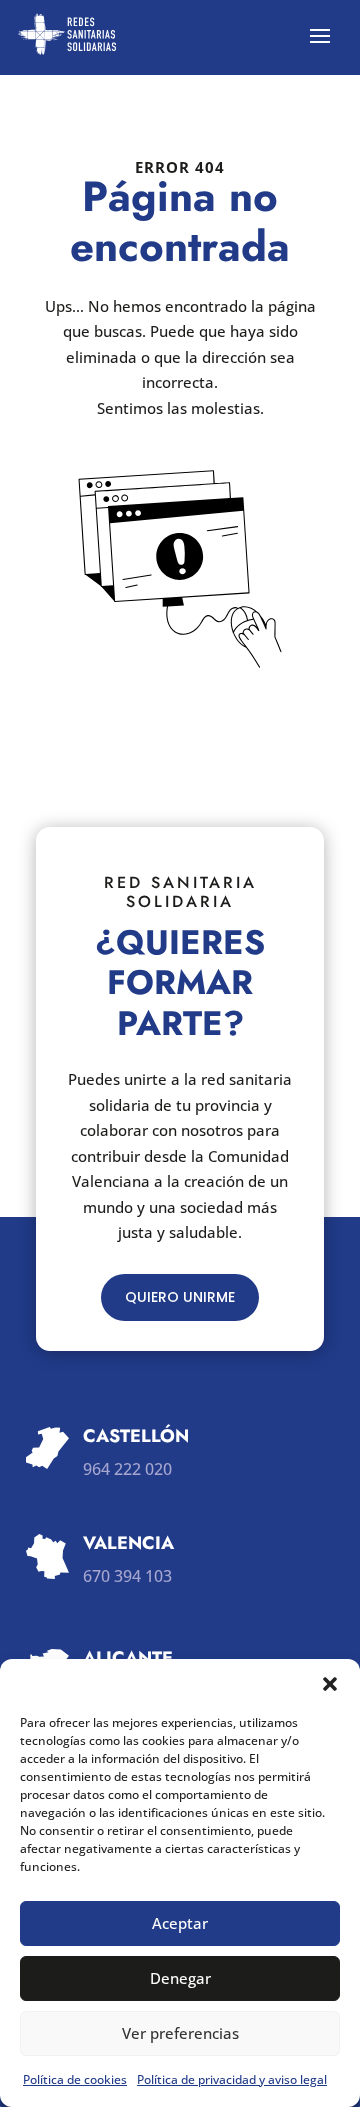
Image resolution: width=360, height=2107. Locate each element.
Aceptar (180, 1923)
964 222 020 (127, 1469)
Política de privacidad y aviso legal (232, 2079)
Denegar (180, 1978)
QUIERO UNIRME (180, 1297)
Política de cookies (75, 2079)
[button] (330, 1684)
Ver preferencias (180, 2033)
